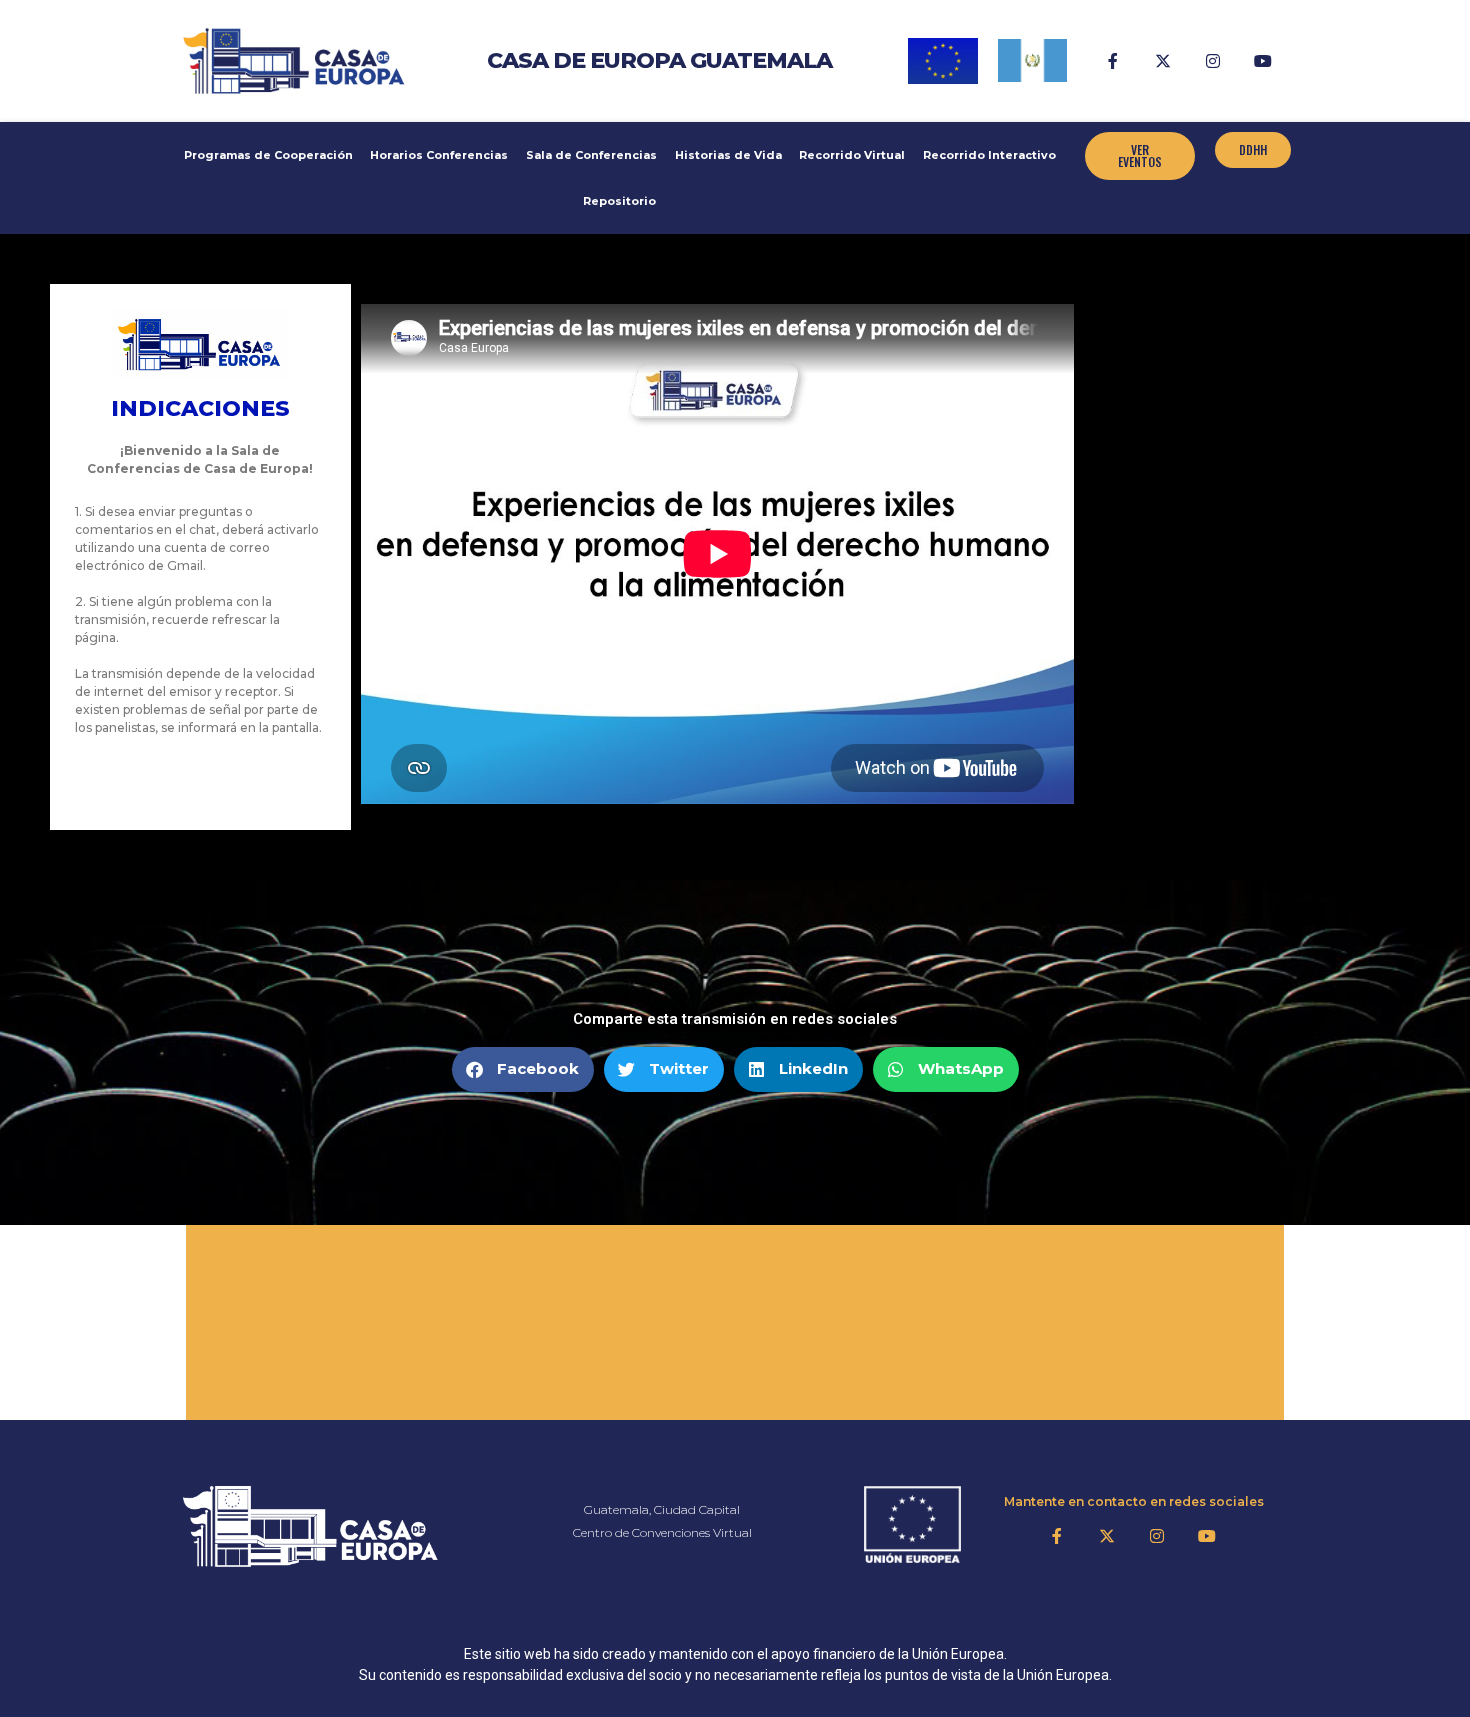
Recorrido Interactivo (989, 155)
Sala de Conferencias (591, 155)
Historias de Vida (728, 155)
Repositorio (619, 201)
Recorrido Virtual (852, 155)
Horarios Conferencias (439, 155)
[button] (523, 1069)
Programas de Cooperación (268, 155)
